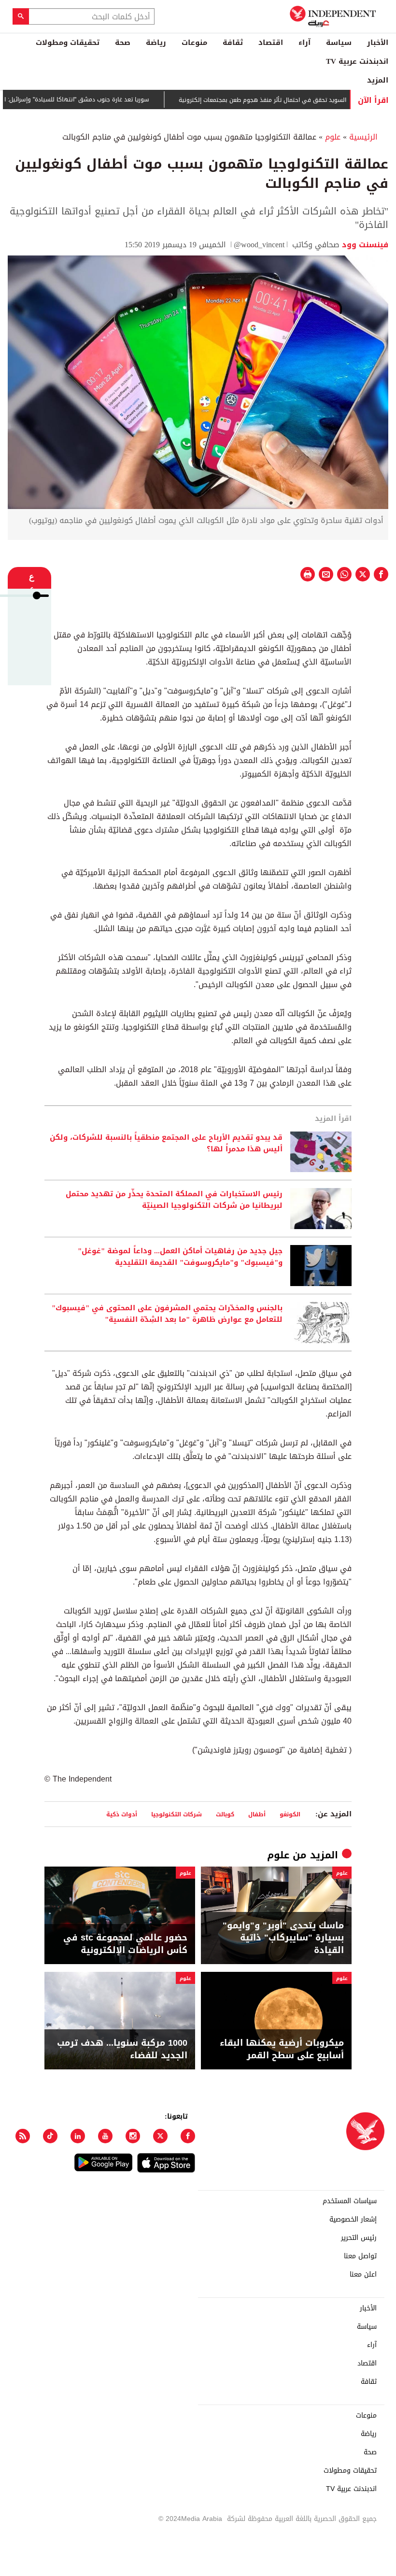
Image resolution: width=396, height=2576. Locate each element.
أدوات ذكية (122, 1814)
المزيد (378, 80)
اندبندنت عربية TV (357, 61)
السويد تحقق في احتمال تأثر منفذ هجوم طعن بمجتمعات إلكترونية (300, 100)
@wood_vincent (259, 245)
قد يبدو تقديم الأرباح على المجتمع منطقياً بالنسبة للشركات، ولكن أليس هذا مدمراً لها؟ (166, 1144)
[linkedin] (78, 2136)
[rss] (23, 2136)
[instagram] (133, 2136)
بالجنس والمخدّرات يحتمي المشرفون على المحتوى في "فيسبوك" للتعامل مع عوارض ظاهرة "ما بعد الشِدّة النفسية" (167, 1314)
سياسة (339, 42)
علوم (333, 137)
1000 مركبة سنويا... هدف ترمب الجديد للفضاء (122, 2049)
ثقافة (233, 42)
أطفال (257, 1814)
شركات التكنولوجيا (177, 1814)
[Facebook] (188, 2136)
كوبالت (225, 1814)
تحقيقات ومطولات (68, 42)
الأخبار (378, 42)
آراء (304, 42)
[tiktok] (50, 2136)
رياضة (156, 42)
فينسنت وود (364, 245)
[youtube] (105, 2136)
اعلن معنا (363, 2275)
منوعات (194, 42)
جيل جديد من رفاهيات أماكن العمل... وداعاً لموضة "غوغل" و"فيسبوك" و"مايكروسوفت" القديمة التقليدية (180, 1257)
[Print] (308, 574)
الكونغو (290, 1814)
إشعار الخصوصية (353, 2220)
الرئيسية (363, 137)
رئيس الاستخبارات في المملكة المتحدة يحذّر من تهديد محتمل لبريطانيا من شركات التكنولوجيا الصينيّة (174, 1200)
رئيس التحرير (359, 2238)
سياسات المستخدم (350, 2201)
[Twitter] (160, 2136)
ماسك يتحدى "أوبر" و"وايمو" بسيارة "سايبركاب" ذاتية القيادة (283, 1938)
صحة (123, 42)
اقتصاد (271, 42)
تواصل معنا (360, 2256)
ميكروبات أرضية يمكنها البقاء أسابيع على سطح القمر (282, 2049)
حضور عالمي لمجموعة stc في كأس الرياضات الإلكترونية (125, 1944)
